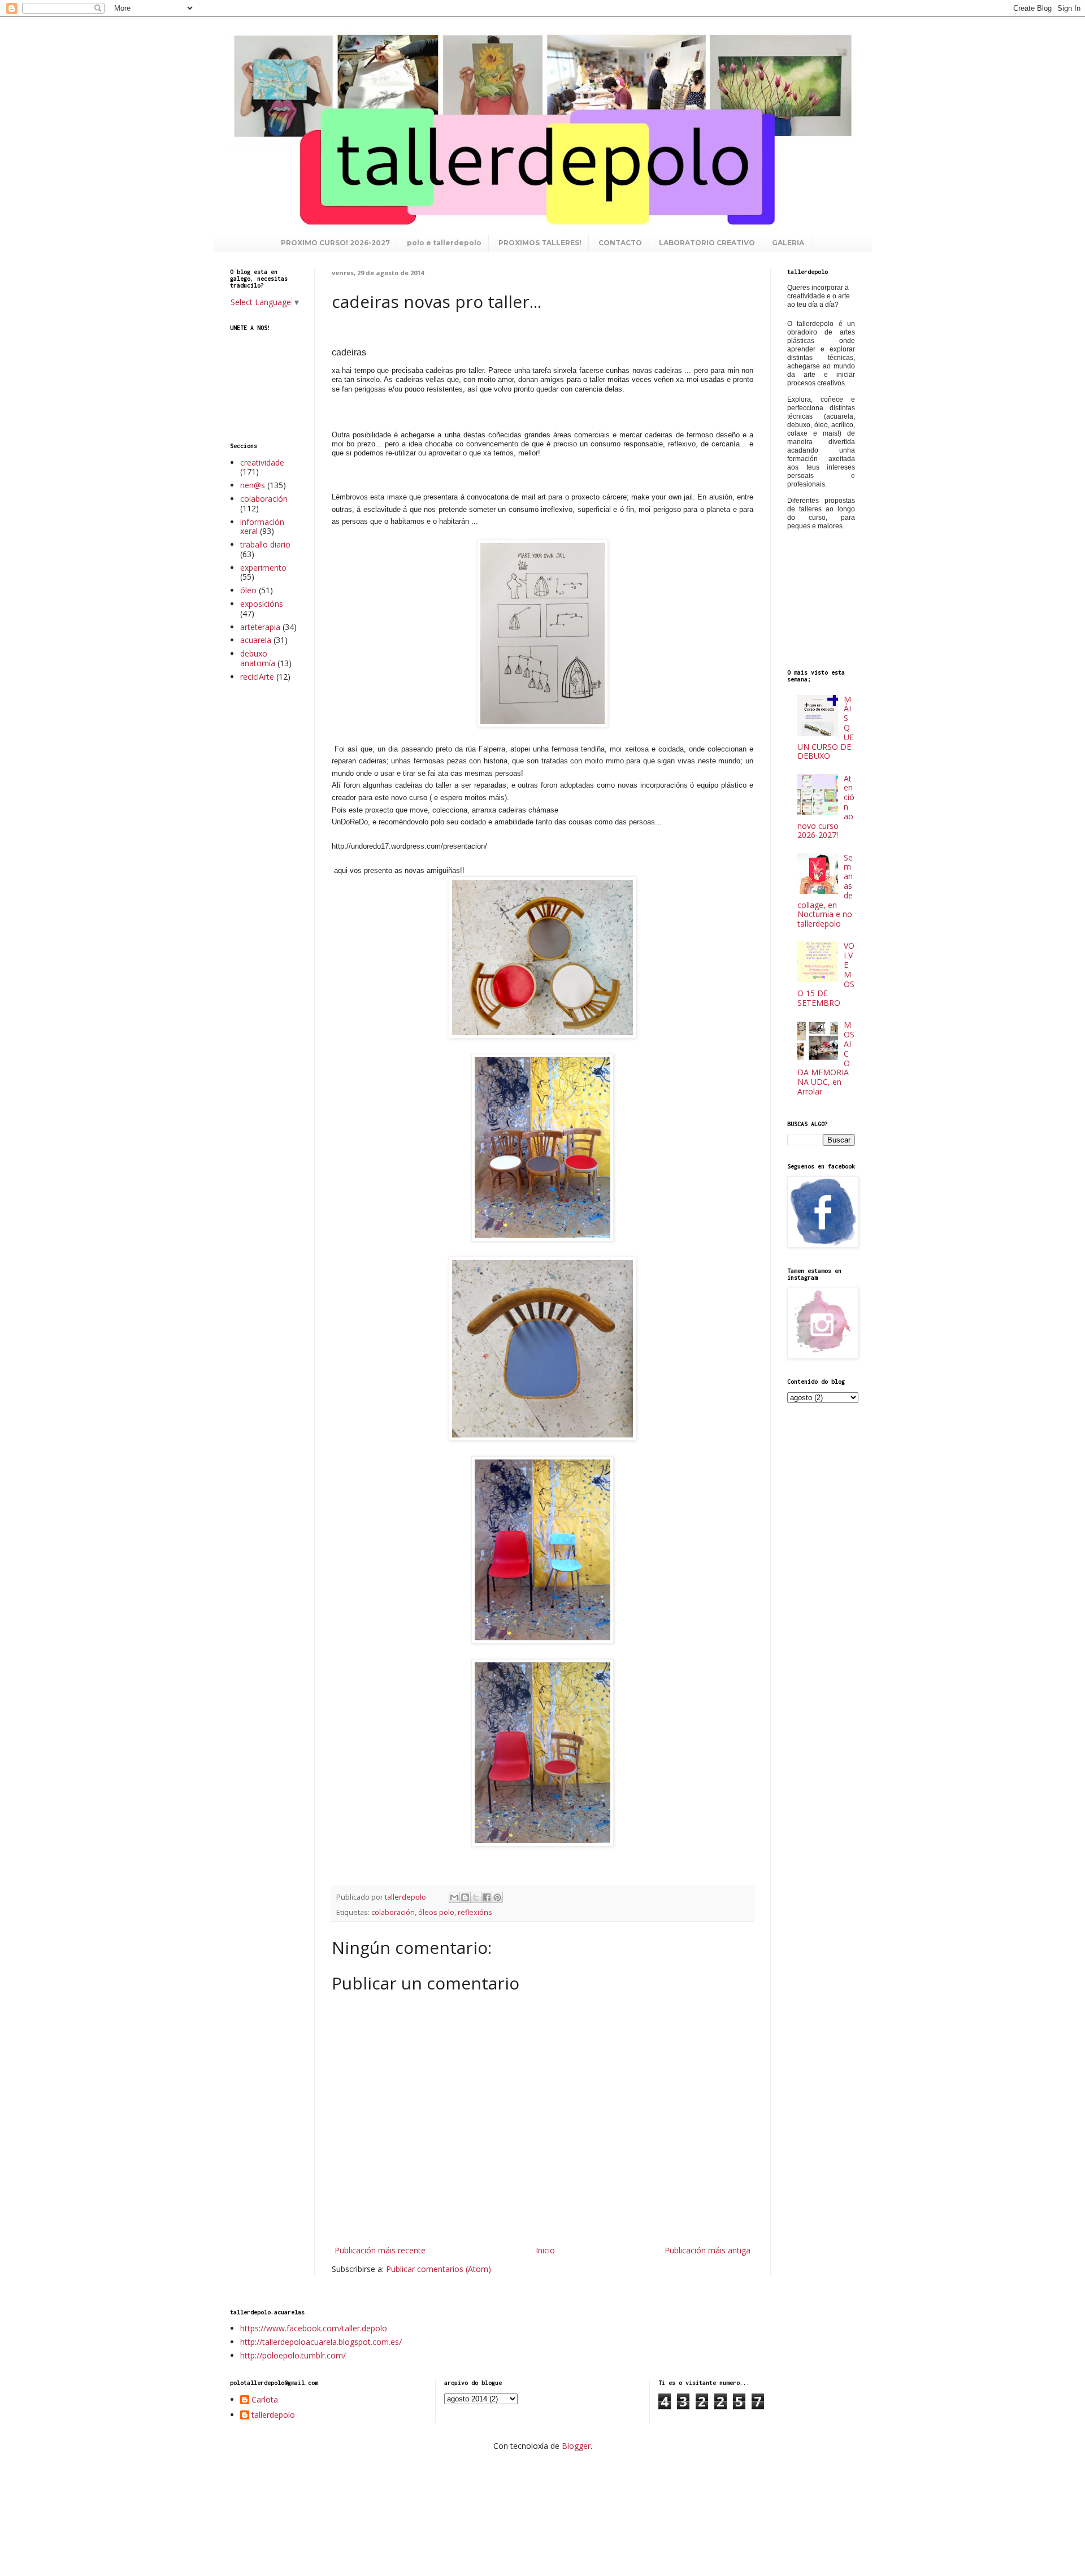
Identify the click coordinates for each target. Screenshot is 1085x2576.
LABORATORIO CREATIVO (707, 243)
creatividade (262, 462)
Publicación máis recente (380, 2250)
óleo (248, 590)
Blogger (576, 2446)
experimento (263, 568)
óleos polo (436, 1912)
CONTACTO (620, 243)
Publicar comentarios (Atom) (439, 2269)
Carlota (265, 2400)
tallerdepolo (273, 2415)
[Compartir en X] (476, 1897)
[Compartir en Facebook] (487, 1897)
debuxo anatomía (258, 658)
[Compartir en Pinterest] (497, 1897)
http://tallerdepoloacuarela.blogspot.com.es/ (321, 2342)
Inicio (545, 2250)
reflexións (475, 1912)
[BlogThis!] (465, 1897)
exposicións (262, 604)
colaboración (393, 1912)
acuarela (256, 640)
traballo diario (265, 544)
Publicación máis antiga (708, 2250)
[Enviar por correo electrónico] (454, 1897)
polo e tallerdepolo (444, 243)
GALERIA (788, 243)
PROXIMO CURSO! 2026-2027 (335, 243)
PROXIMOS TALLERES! (540, 243)
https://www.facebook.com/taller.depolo (314, 2328)
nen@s (253, 485)
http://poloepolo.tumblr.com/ (293, 2355)
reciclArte (257, 677)
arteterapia (260, 627)
